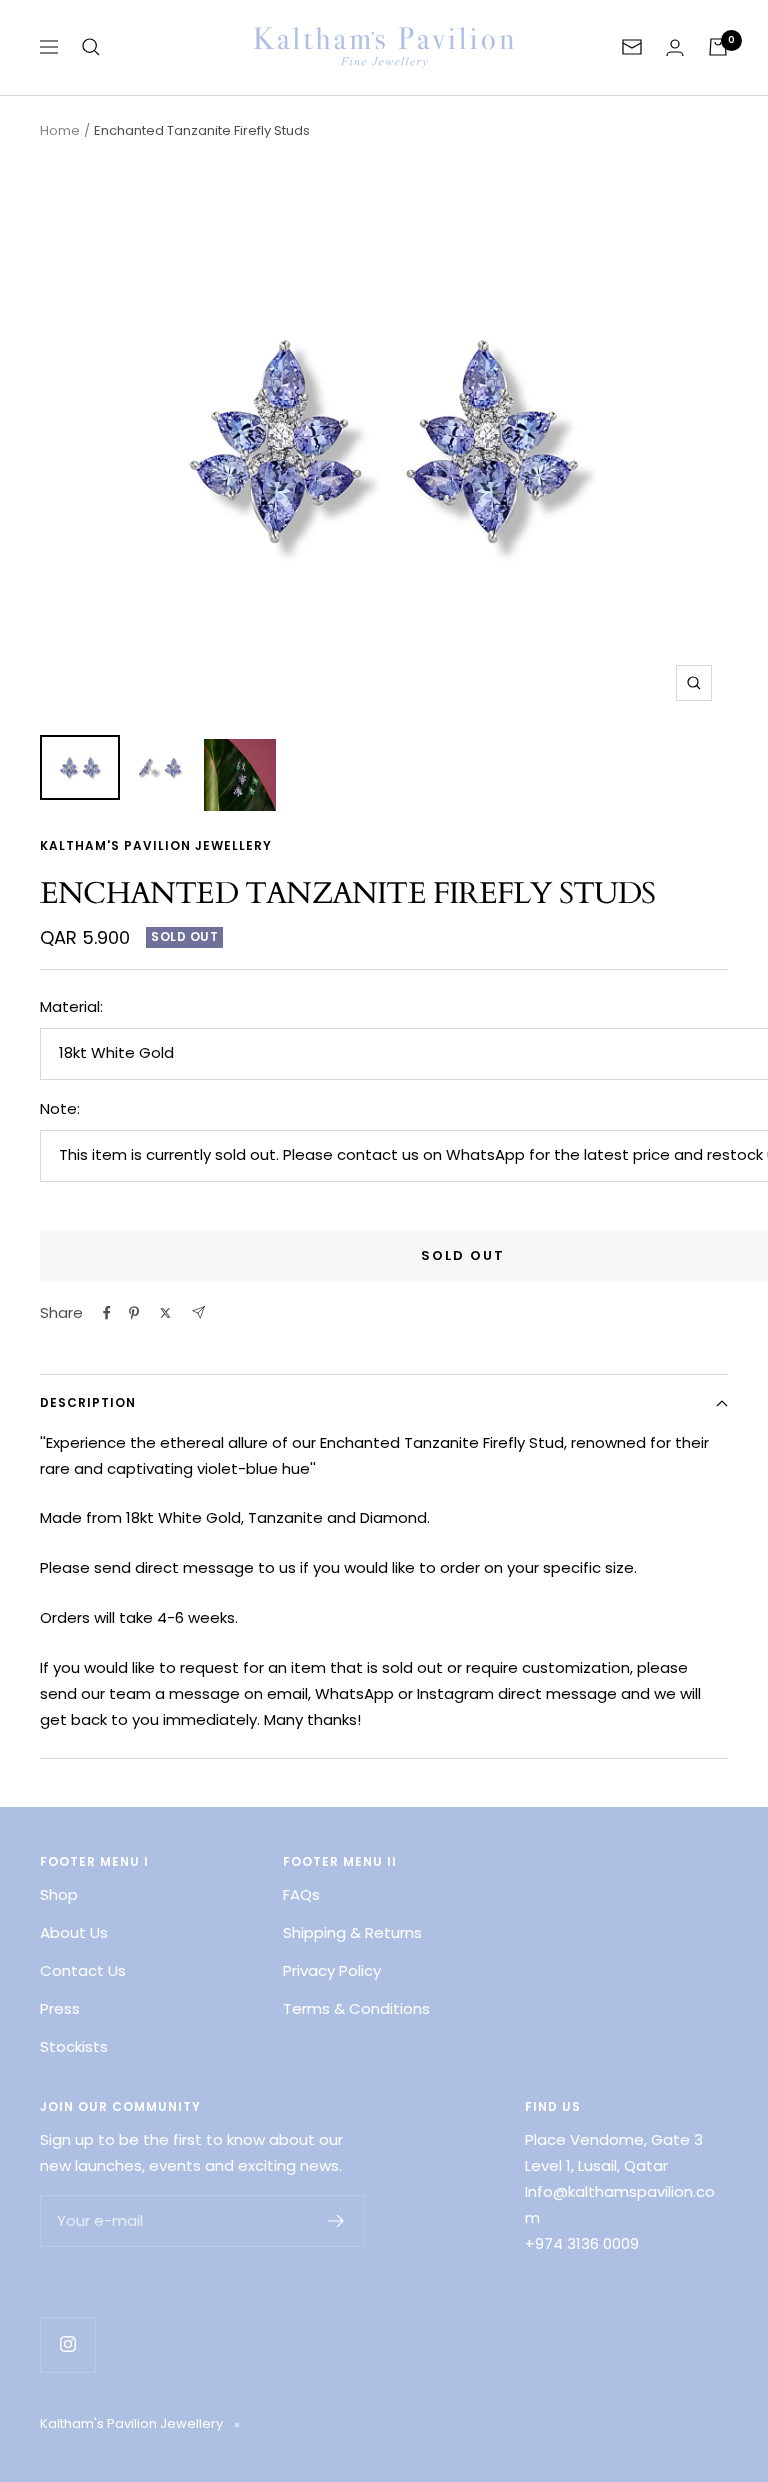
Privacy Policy (332, 1970)
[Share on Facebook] (107, 1313)
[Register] (336, 2221)
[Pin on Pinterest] (134, 1313)
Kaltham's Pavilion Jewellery (156, 845)
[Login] (675, 47)
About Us (74, 1932)
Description (88, 1402)
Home (60, 130)
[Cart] (718, 47)
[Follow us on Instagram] (67, 2344)
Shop (59, 1894)
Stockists (74, 2046)
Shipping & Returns (352, 1932)
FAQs (301, 1894)
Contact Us (83, 1970)
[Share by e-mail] (198, 1312)
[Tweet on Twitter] (165, 1313)
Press (60, 2008)
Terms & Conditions (356, 2008)
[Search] (91, 47)
